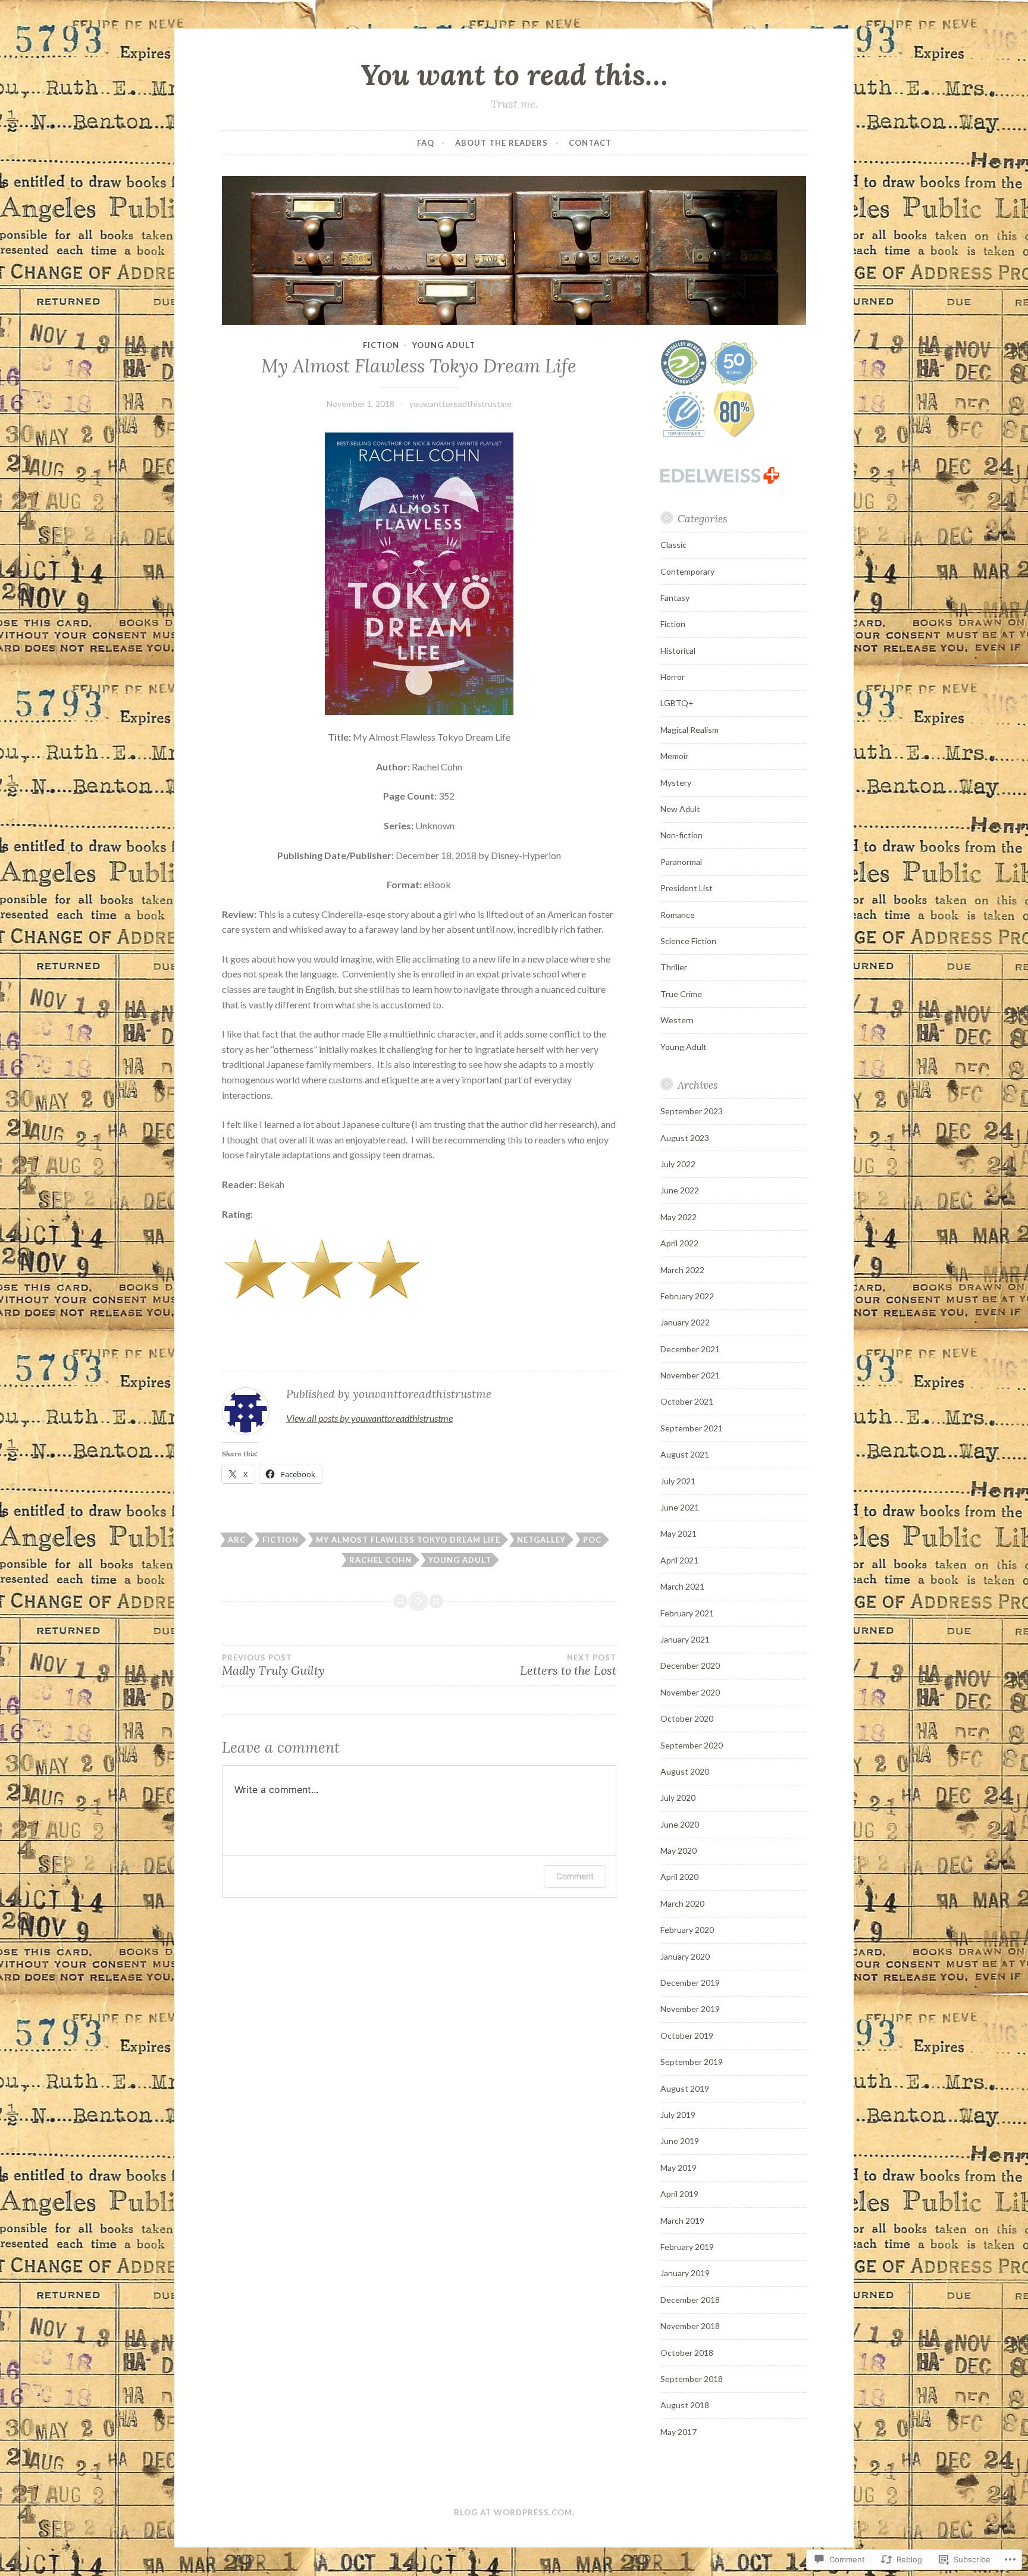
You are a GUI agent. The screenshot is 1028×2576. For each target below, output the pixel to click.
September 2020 (692, 1745)
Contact (590, 143)
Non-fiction (681, 835)
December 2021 (690, 1349)
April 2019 (679, 2194)
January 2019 (685, 2273)
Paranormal (681, 862)
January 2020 (685, 1956)
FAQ (426, 143)
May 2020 (678, 1850)
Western (677, 1020)
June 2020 (680, 1824)
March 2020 (682, 1903)
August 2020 (685, 1771)
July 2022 (678, 1164)
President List (687, 888)
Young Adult (444, 345)
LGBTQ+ (677, 703)
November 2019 (690, 2009)
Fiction (381, 345)
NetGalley (541, 1540)
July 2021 (678, 1481)
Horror (673, 677)
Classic (673, 545)
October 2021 (687, 1401)
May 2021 (678, 1533)
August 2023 (685, 1138)
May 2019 (678, 2168)
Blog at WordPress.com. (514, 2512)
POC (592, 1540)
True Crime (681, 994)
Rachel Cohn (380, 1560)
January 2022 (685, 1322)
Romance (678, 915)
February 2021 (687, 1613)
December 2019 (690, 1983)
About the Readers (502, 143)
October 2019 (687, 2036)
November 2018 (690, 2326)
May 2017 (678, 2432)
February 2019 (687, 2247)
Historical (678, 651)
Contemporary (687, 571)
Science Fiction (688, 941)
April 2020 (679, 1877)
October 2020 (687, 1718)
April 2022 (679, 1243)
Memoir (674, 756)
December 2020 (690, 1665)
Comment (575, 1876)
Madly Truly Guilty (273, 1665)
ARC (237, 1540)
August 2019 (685, 2088)
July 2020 (678, 1798)
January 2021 (685, 1639)
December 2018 (690, 2300)
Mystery (676, 783)
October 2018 (687, 2353)
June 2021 (680, 1507)
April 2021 (679, 1560)
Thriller (674, 967)
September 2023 (692, 1111)
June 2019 (680, 2141)
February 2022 (687, 1296)
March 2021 (682, 1586)
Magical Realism (689, 730)
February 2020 (687, 1930)
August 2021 (685, 1454)
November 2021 (690, 1375)
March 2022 (682, 1270)
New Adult (680, 809)
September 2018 (692, 2379)
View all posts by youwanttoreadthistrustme (369, 1418)
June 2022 (680, 1190)
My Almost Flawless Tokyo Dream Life (408, 1540)
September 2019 (692, 2062)
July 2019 (678, 2115)
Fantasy (675, 598)
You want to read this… (514, 74)
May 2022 (678, 1217)
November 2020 (690, 1692)
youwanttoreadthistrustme (460, 404)
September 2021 (692, 1428)
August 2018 (685, 2405)
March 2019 (682, 2221)
